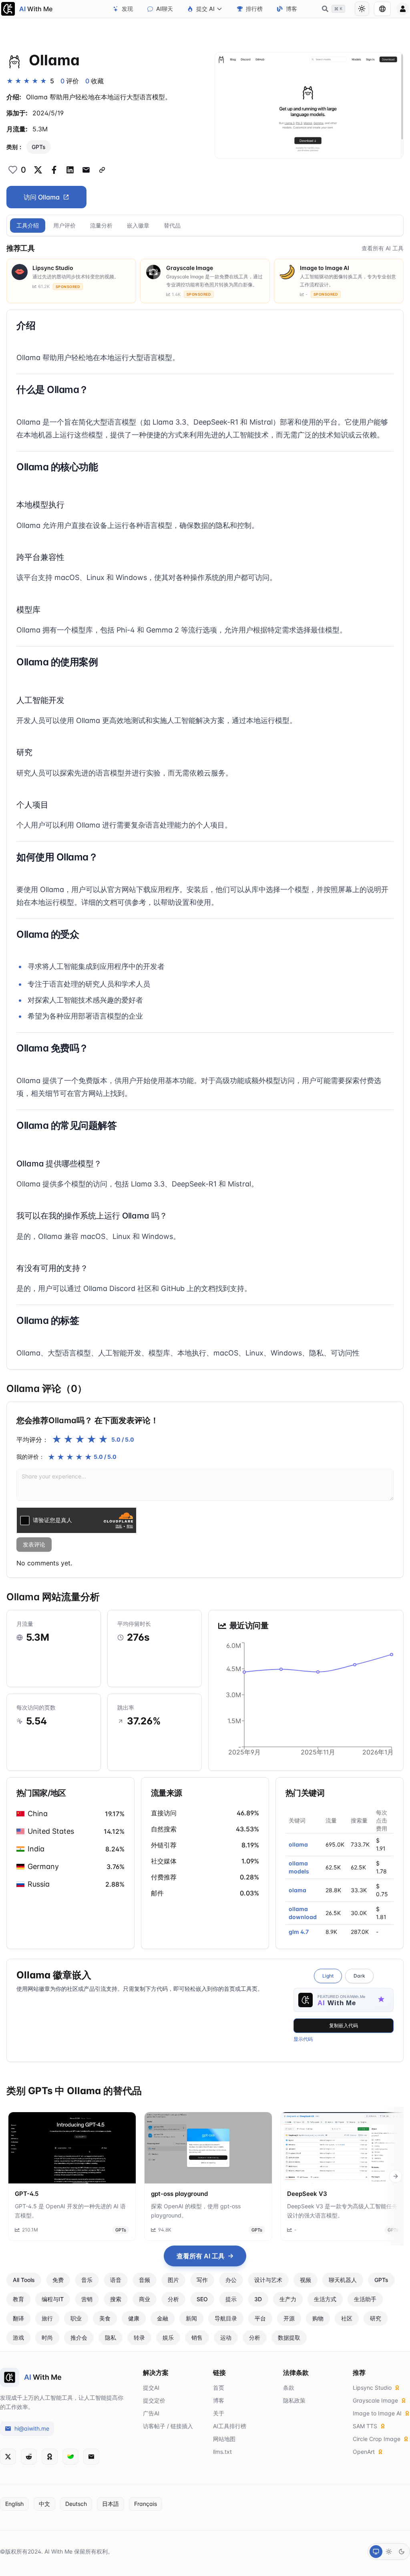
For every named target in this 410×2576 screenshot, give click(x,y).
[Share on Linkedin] (70, 170)
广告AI (151, 2413)
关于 (219, 2413)
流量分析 (101, 225)
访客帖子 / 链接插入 (168, 2426)
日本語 (111, 2504)
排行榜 (254, 9)
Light (328, 1976)
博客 (291, 9)
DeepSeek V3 (307, 2194)
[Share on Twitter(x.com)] (38, 170)
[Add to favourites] (13, 170)
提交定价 (154, 2400)
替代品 (172, 225)
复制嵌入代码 (344, 2025)
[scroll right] (396, 2176)
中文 (44, 2504)
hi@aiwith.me (32, 2428)
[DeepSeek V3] (344, 2148)
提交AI (151, 2388)
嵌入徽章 (138, 225)
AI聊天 (165, 9)
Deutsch (76, 2504)
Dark (359, 1976)
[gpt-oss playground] (208, 2148)
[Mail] (91, 2457)
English (14, 2504)
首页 (219, 2388)
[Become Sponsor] (50, 2457)
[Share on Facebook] (54, 170)
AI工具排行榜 (230, 2426)
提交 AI (205, 9)
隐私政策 (294, 2400)
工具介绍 (28, 225)
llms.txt (222, 2452)
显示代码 (303, 2039)
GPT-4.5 (27, 2194)
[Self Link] (102, 170)
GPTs (39, 147)
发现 (127, 9)
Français (146, 2504)
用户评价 (64, 225)
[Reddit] (29, 2457)
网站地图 (224, 2439)
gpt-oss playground (179, 2194)
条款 (289, 2388)
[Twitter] (8, 2457)
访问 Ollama (42, 197)
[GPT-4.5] (72, 2148)
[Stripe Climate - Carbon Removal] (70, 2457)
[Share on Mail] (86, 170)
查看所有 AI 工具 (383, 248)
